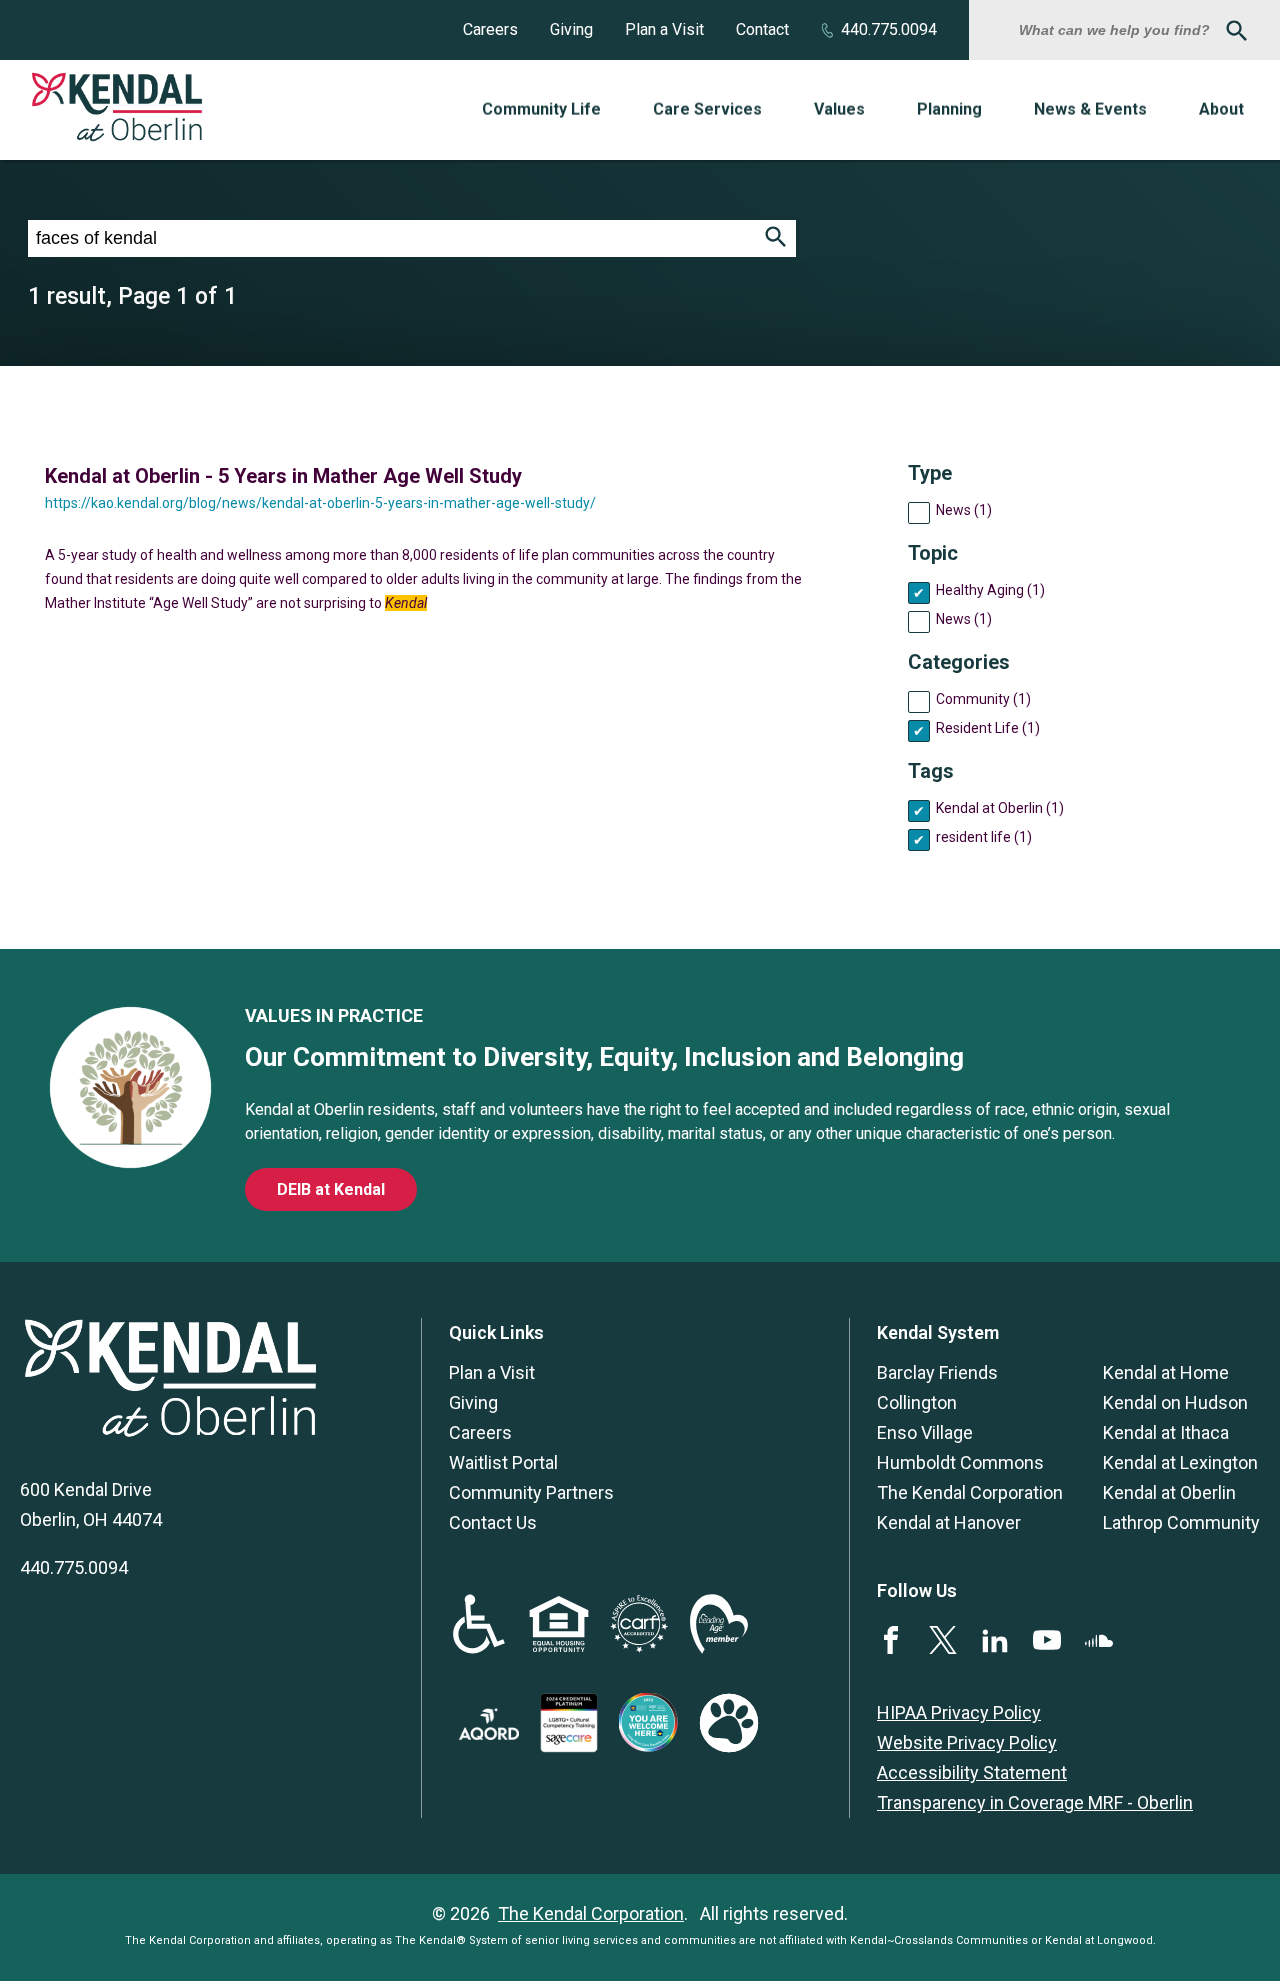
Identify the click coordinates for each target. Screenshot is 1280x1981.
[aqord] (489, 1733)
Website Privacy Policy (967, 1742)
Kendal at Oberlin (1169, 1492)
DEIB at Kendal (331, 1189)
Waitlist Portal (503, 1462)
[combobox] (1117, 30)
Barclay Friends (937, 1372)
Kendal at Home (1166, 1372)
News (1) (964, 510)
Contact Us (493, 1522)
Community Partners (531, 1492)
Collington (917, 1402)
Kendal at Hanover (949, 1522)
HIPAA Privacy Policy (959, 1712)
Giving (571, 29)
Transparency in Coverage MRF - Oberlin (1035, 1802)
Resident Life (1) (988, 728)
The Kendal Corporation (970, 1492)
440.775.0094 (889, 29)
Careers (490, 29)
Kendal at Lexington (1180, 1462)
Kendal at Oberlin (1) (1000, 808)
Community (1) (983, 699)
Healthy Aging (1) (990, 590)
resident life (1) (984, 837)
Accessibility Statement (972, 1772)
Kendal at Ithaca (1166, 1432)
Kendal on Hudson (1175, 1402)
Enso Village (925, 1432)
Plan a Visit (664, 29)
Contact (762, 29)
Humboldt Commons (960, 1462)
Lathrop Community (1181, 1522)
